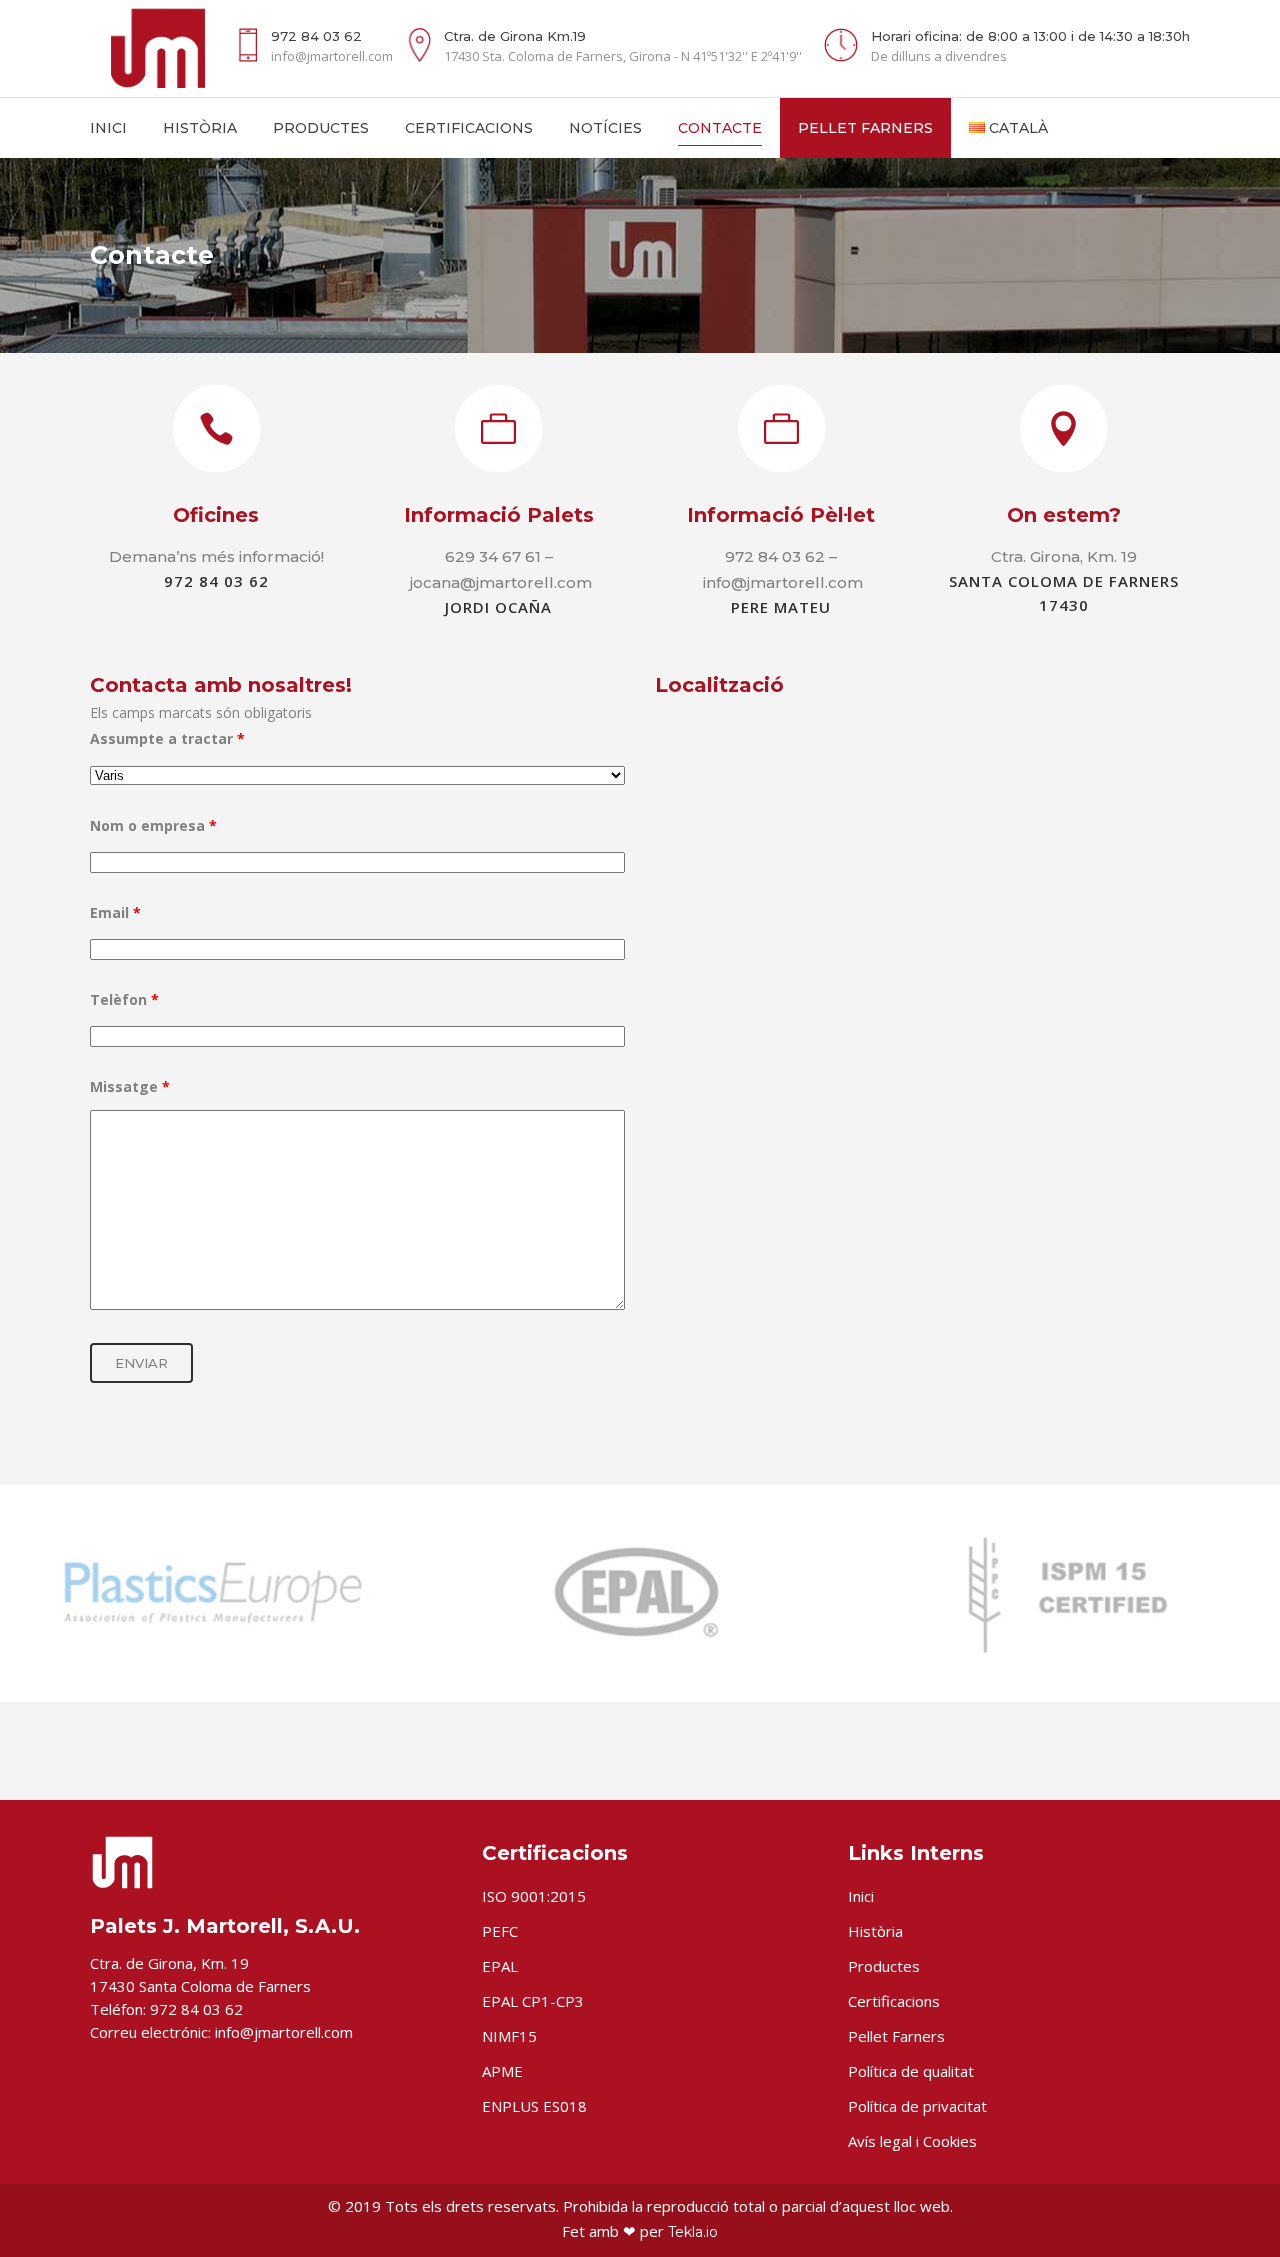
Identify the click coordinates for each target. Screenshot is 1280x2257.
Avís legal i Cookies (912, 2141)
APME (502, 2071)
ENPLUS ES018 (534, 2106)
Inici (861, 1896)
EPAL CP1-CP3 (533, 2001)
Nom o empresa (153, 825)
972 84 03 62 (775, 556)
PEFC (500, 1931)
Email (115, 912)
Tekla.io (693, 2232)
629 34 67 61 (493, 556)
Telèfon (124, 999)
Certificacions (894, 2001)
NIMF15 (509, 2036)
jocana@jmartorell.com (501, 582)
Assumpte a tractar (167, 738)
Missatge (130, 1086)
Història (875, 1931)
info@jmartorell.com (783, 582)
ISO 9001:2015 (534, 1896)
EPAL (500, 1966)
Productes (884, 1966)
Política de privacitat (917, 2106)
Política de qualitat (911, 2071)
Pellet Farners (896, 2036)
